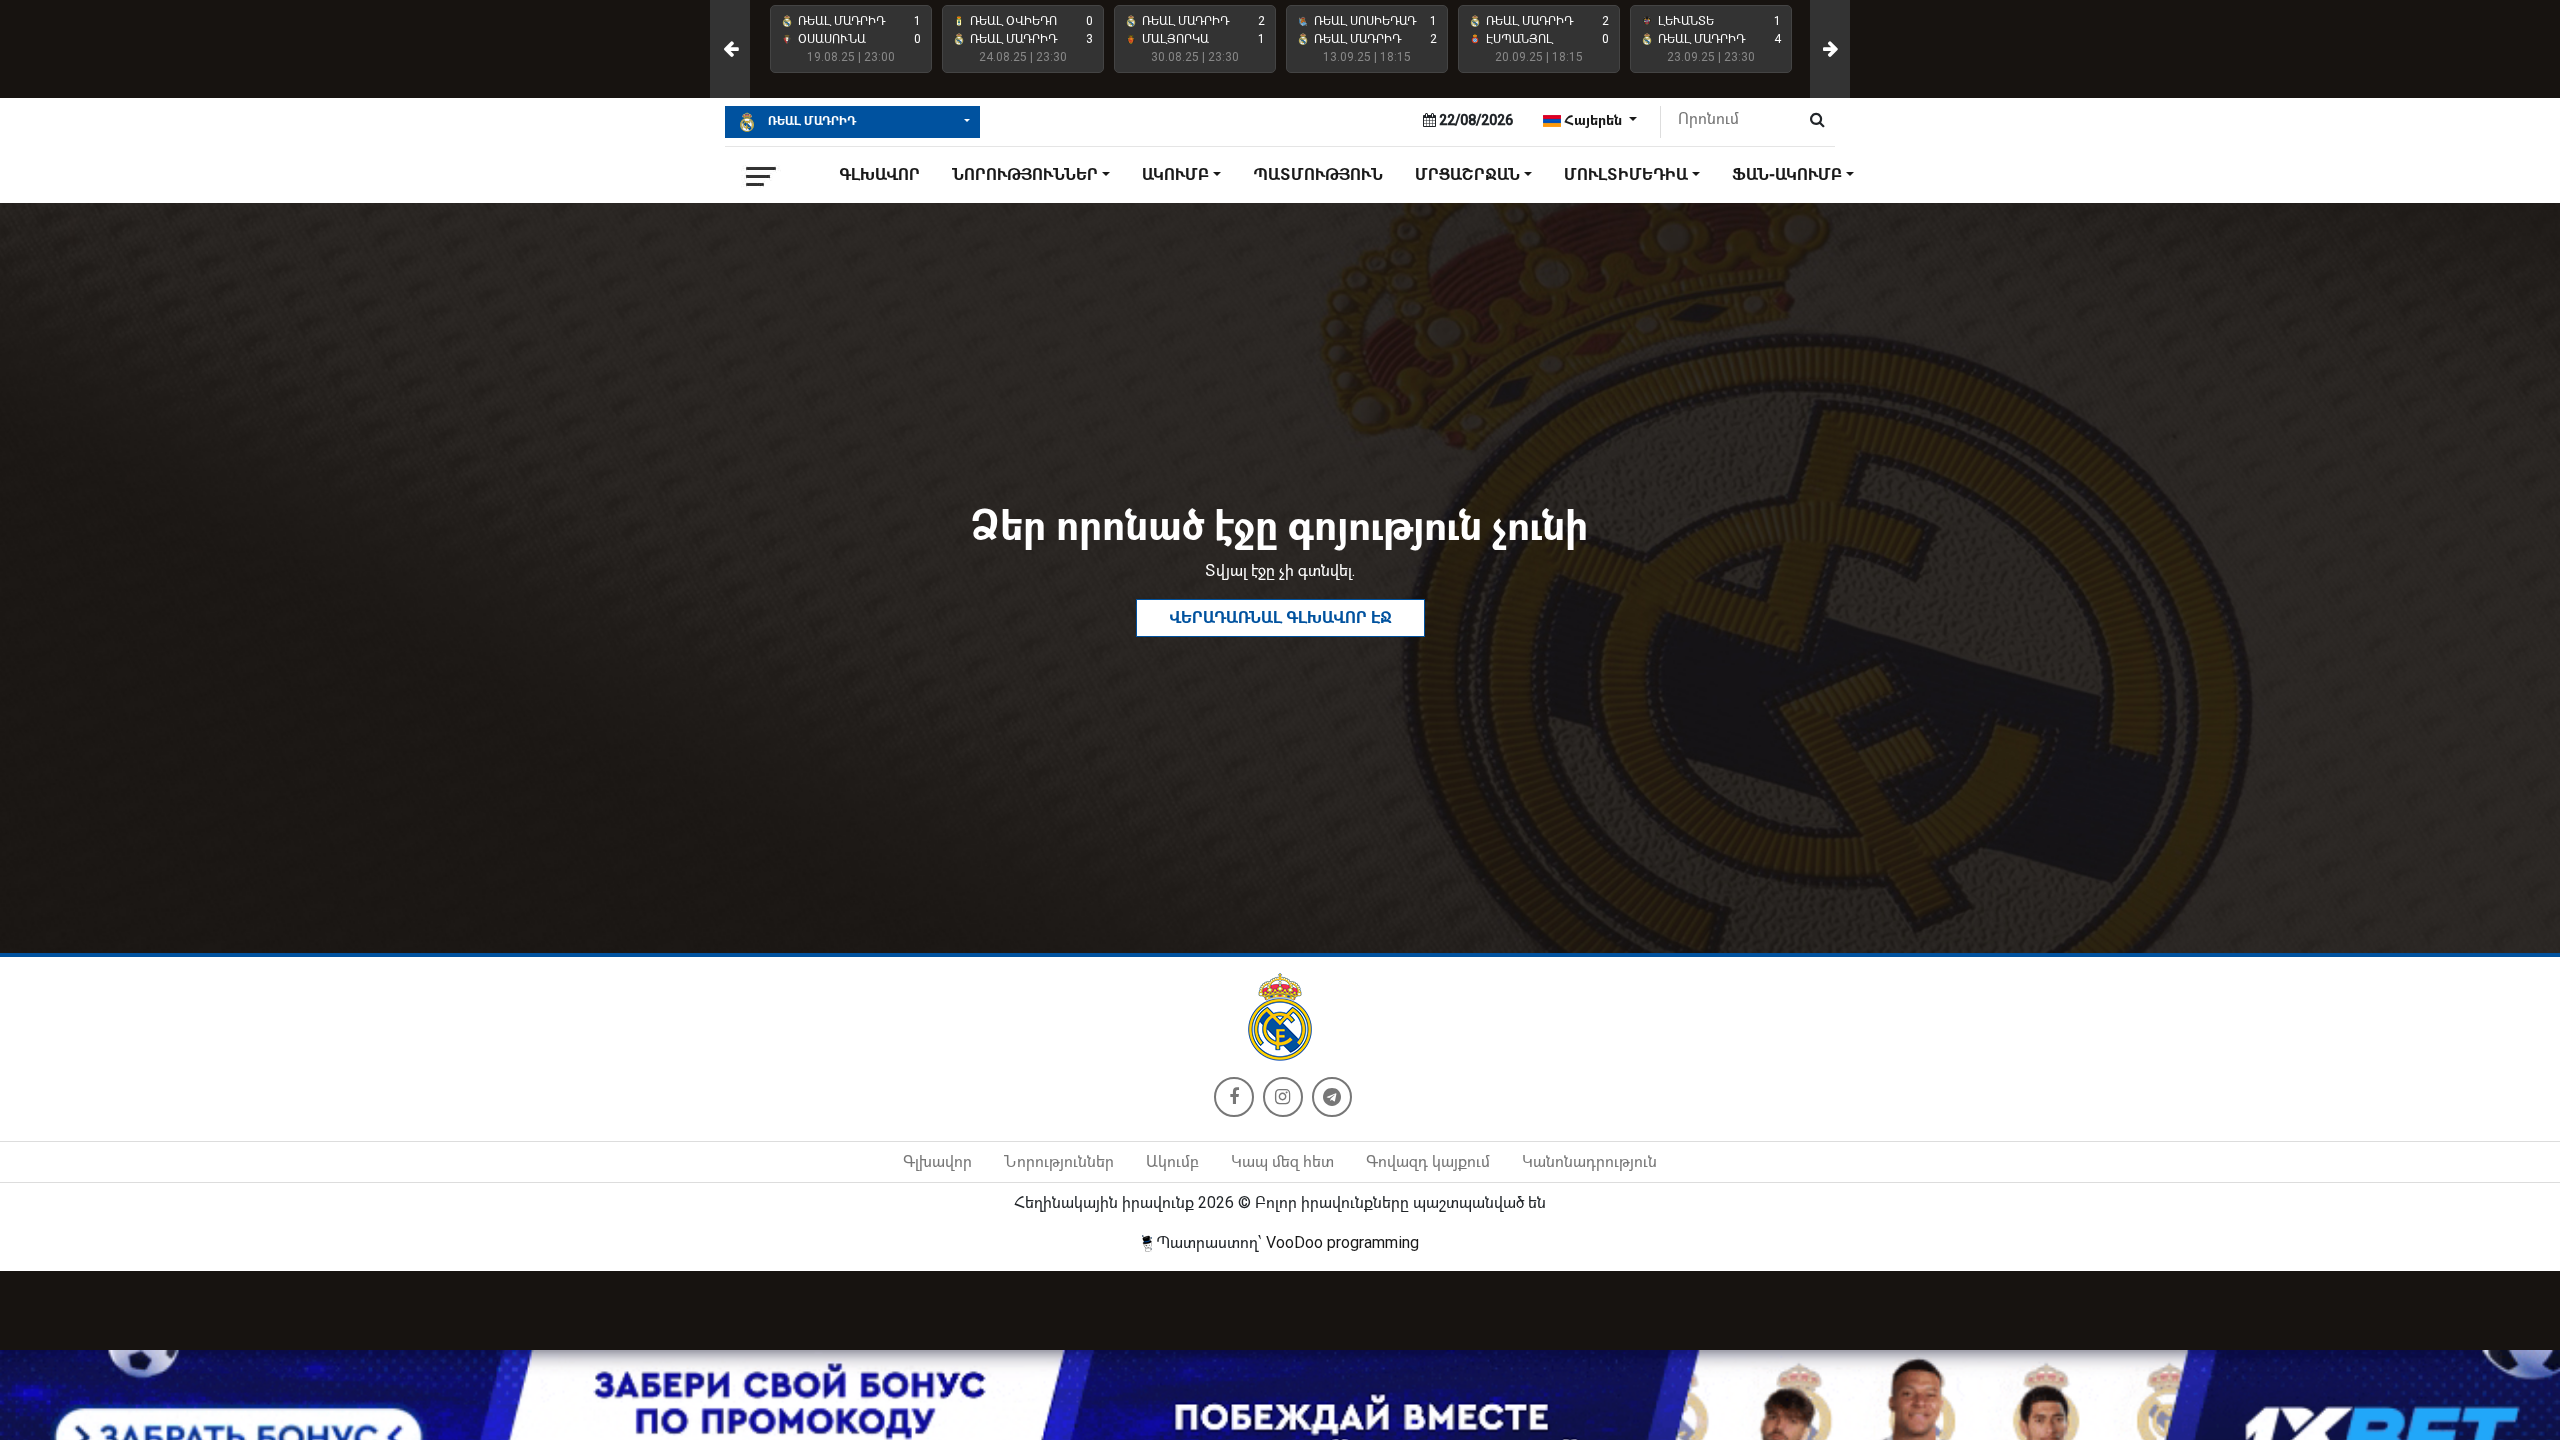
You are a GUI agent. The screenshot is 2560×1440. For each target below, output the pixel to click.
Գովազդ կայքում (1428, 1161)
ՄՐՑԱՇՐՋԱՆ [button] (1467, 174)
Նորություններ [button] (1025, 174)
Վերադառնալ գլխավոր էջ (1280, 617)
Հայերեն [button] (1593, 120)
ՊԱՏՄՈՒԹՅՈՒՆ (1318, 174)
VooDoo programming (1342, 1242)
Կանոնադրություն (1589, 1161)
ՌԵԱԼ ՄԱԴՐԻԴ (810, 121)
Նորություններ (1059, 1161)
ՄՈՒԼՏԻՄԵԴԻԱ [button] (1626, 174)
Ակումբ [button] (1175, 174)
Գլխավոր (879, 174)
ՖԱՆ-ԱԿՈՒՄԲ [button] (1787, 174)
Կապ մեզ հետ (1282, 1161)
